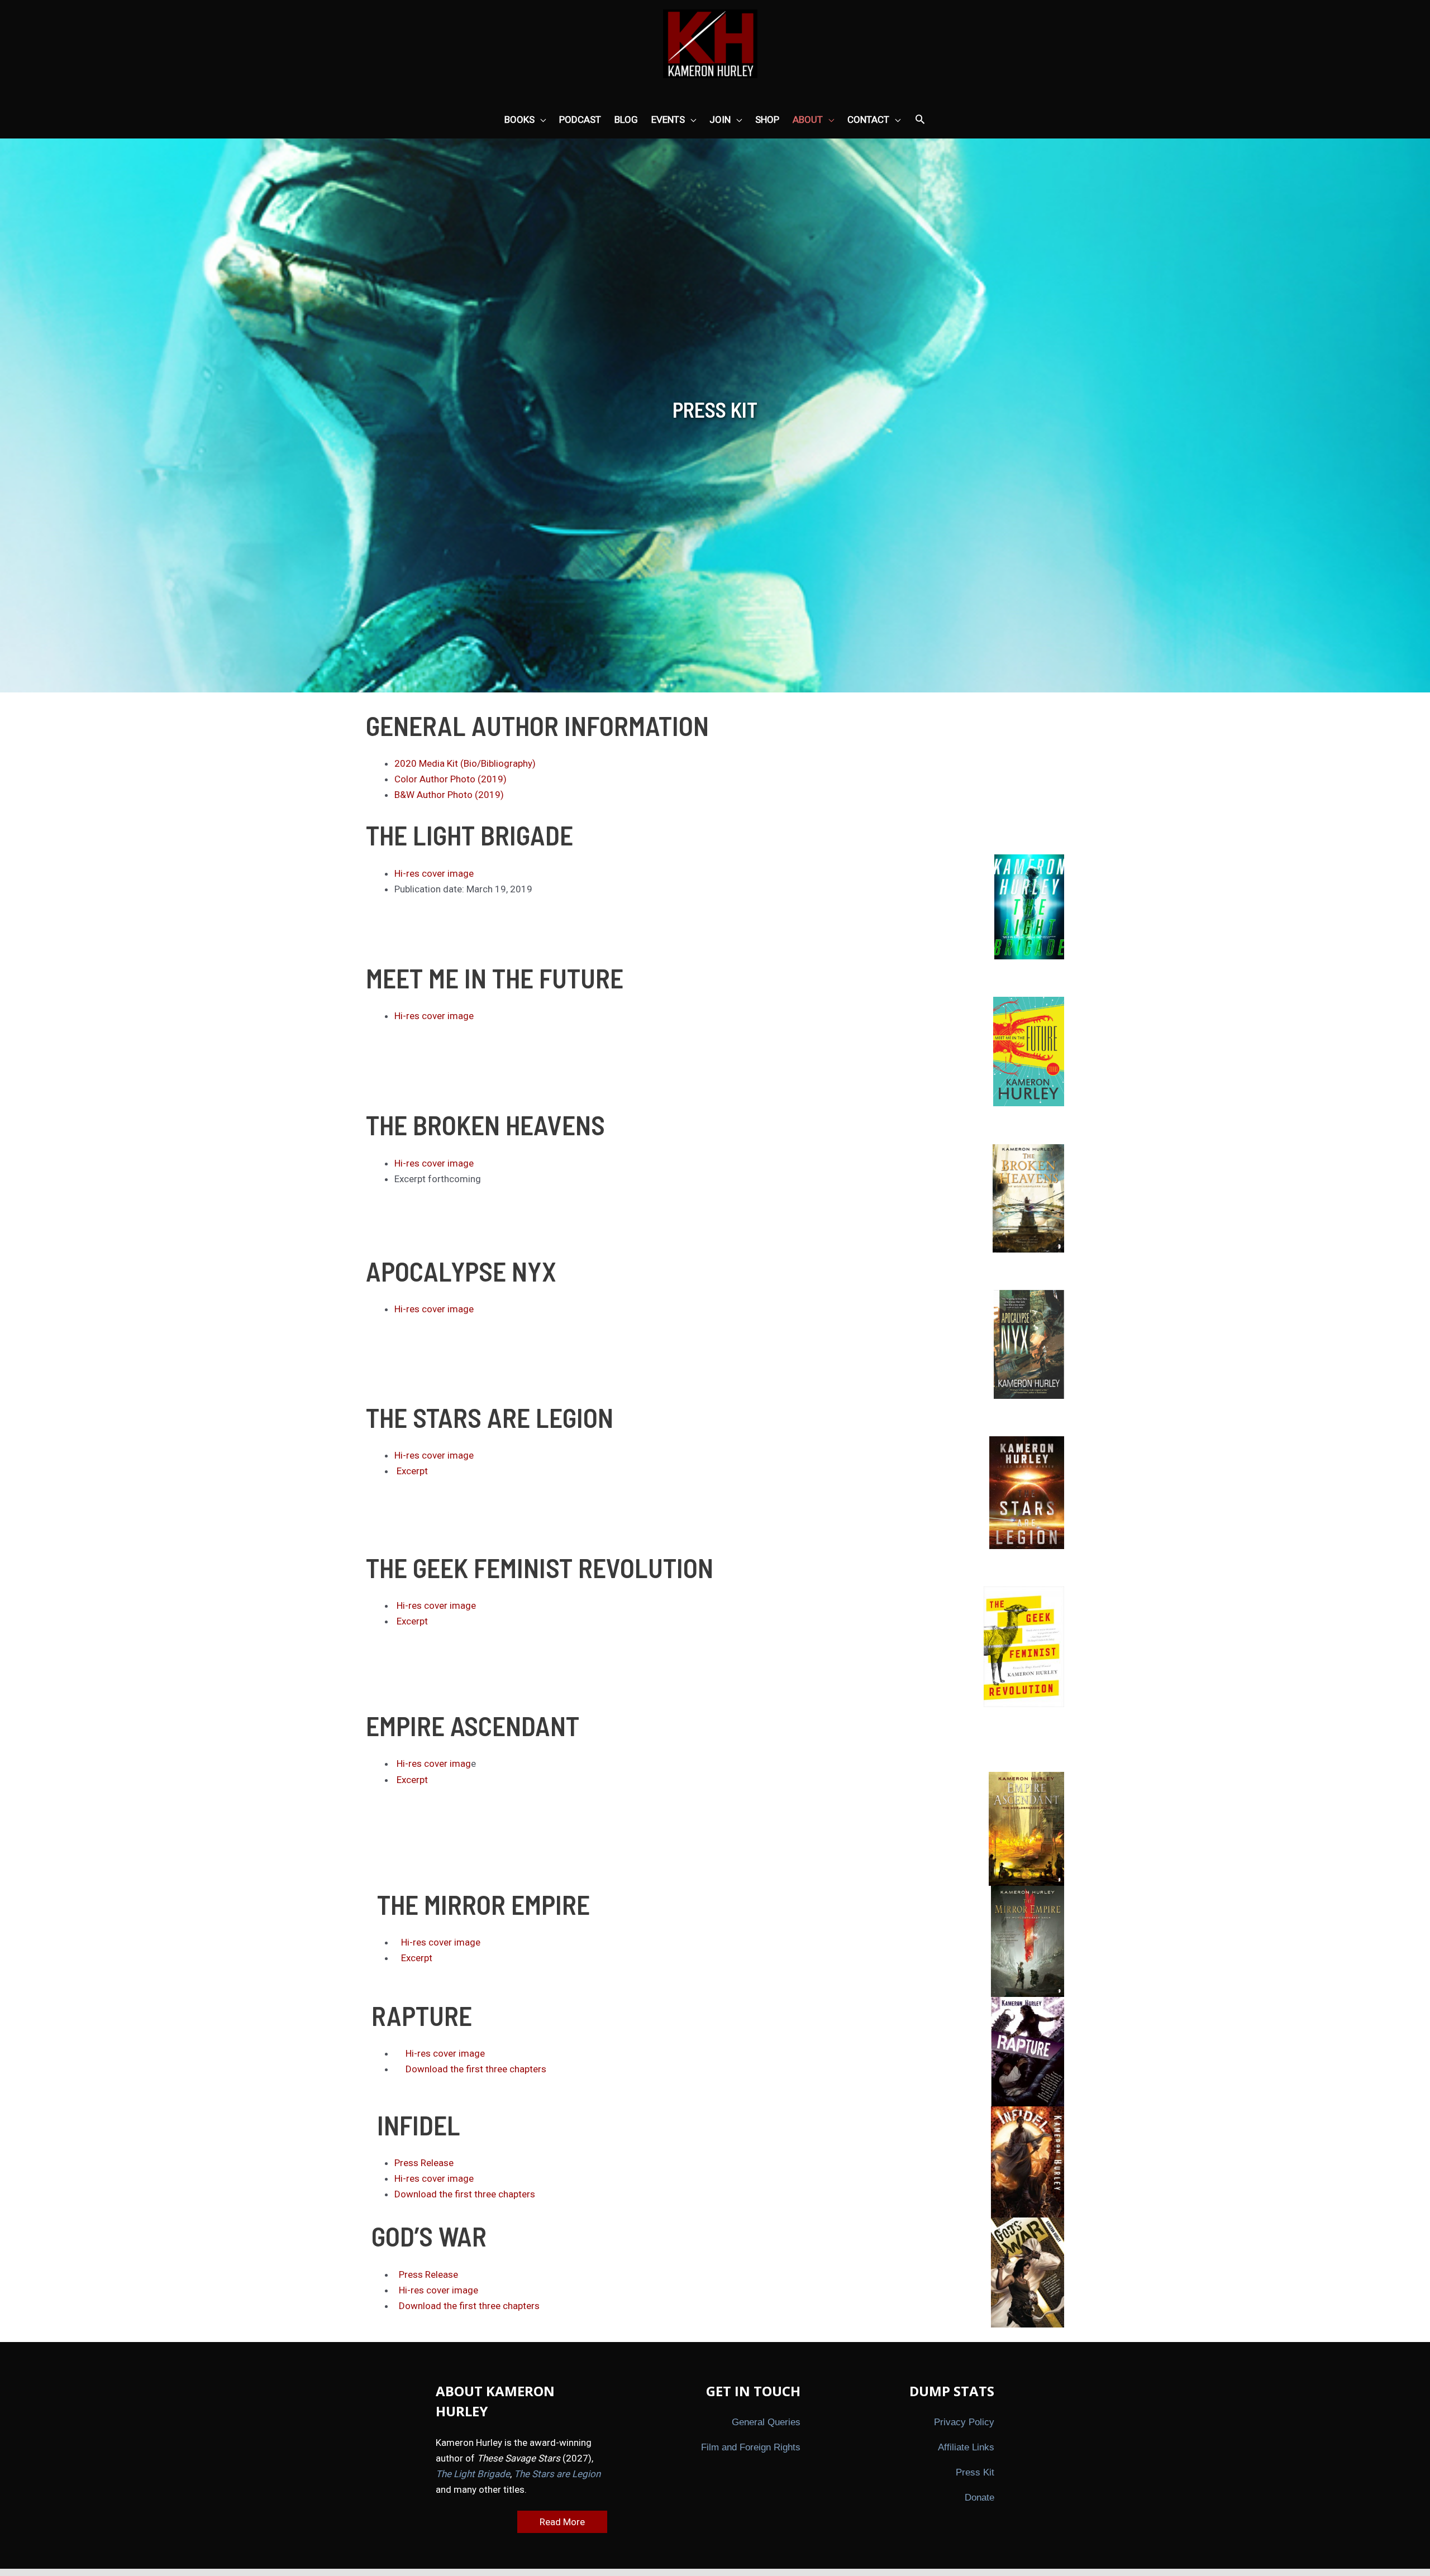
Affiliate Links (966, 2447)
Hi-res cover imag (434, 1763)
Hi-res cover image (434, 873)
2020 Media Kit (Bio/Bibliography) (465, 763)
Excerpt (412, 1471)
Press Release (424, 2163)
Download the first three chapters (476, 2069)
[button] (920, 120)
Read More (562, 2522)
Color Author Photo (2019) (451, 779)
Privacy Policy (964, 2422)
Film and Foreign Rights (751, 2447)
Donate (979, 2498)
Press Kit (975, 2472)
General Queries (766, 2422)
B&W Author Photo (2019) (449, 795)
